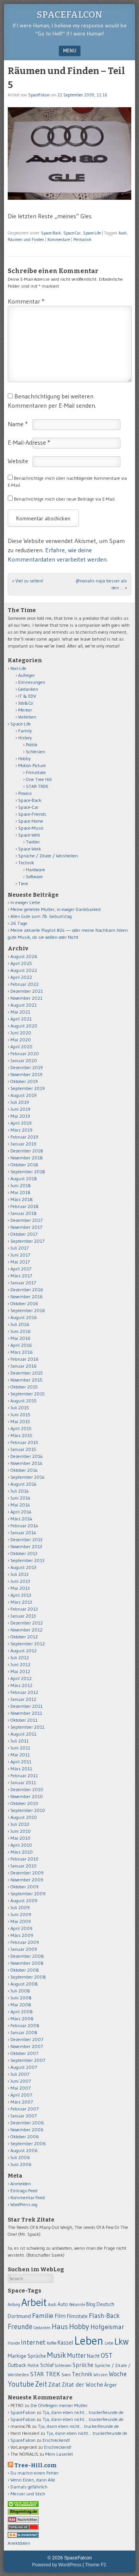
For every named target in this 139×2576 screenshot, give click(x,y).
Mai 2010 (20, 1838)
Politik (32, 745)
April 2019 (21, 1123)
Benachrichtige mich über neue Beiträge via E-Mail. (65, 499)
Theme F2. (96, 2565)
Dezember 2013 (26, 1539)
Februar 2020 (25, 1054)
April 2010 (21, 1845)
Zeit (41, 2384)
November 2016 (27, 1296)
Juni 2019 (20, 1109)
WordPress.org (24, 2204)
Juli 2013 (19, 1574)
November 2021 (26, 998)
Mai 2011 (20, 1755)
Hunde (14, 2343)
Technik (26, 863)
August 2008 (24, 1984)
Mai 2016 (20, 1338)
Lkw (121, 2342)
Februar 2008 (25, 2025)
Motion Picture (32, 765)
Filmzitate (36, 772)
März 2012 (21, 1685)
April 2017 (21, 1269)
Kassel (65, 2343)
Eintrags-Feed (24, 2191)
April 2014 (21, 1512)
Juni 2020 (21, 1033)
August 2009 (24, 1900)
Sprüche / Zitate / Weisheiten (48, 856)
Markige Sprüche (27, 2356)
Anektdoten (19, 2543)
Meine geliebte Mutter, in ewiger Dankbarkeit (56, 909)
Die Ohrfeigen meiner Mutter (59, 2405)
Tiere (23, 883)
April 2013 (21, 1595)
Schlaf (47, 2365)
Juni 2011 (20, 1748)
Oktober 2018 (24, 1165)
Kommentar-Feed (28, 2197)
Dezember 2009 (27, 1873)
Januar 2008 (24, 2032)
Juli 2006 (20, 2157)
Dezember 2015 (27, 1373)
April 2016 (21, 1345)
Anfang (14, 2304)
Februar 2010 (25, 1859)
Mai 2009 (21, 1921)
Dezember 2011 (26, 1706)
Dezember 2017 (26, 1220)
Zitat (54, 2385)
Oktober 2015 (24, 1387)
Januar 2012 (23, 1699)
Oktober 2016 (24, 1303)
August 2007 (24, 2067)
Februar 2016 (25, 1359)
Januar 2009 (24, 1949)
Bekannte (77, 2305)
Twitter (33, 842)
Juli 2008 (20, 1991)
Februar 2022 (25, 984)
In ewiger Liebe (25, 902)
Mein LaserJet (59, 2454)
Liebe (109, 2343)
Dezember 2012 (27, 1623)
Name (18, 424)
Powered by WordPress (57, 2565)
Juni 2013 (20, 1581)
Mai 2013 (20, 1588)
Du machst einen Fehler (35, 2473)
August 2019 (24, 1095)
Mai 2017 (20, 1262)
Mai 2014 (20, 1505)
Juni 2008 (21, 1998)
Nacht (93, 2356)
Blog (91, 2304)
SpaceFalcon (69, 15)
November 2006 (27, 2130)
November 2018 (27, 1158)
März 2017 (21, 1276)
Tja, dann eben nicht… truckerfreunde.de (83, 2412)
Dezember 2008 (27, 1956)
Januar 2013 (23, 1616)
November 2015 (26, 1380)
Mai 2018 (20, 1192)
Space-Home (31, 821)
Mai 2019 (20, 1116)
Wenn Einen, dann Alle (33, 2480)
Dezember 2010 (27, 1789)
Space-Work (30, 849)
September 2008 (28, 1977)
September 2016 (28, 1310)
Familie (43, 2315)
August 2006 (24, 2150)
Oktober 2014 (24, 1470)
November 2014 (26, 1463)
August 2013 (23, 1567)
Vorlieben (27, 717)
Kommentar (26, 301)
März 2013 (21, 1602)
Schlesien (36, 752)
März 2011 (21, 1769)
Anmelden (21, 2184)
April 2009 (21, 1928)
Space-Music (31, 828)
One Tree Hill (39, 779)
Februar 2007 (25, 2109)
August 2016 (24, 1317)
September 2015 (28, 1394)
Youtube (21, 2384)
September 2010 (28, 1810)
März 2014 (21, 1519)
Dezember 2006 (27, 2123)
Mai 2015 (20, 1421)
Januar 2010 (24, 1866)
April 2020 (21, 1047)
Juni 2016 (21, 1331)
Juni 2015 (20, 1415)
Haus (60, 2327)
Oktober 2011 (24, 1720)
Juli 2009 (20, 1907)
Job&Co (25, 703)
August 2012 (24, 1651)
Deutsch (105, 2304)
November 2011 (26, 1713)
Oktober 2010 (24, 1803)
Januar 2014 (23, 1533)
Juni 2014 (20, 1498)
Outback (17, 2365)
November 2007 (27, 2046)
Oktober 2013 (24, 1553)
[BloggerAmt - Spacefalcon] (23, 2536)
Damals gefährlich (29, 2487)
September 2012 (28, 1644)
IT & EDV (27, 696)
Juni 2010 (21, 1831)
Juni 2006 (21, 2164)
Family (25, 731)
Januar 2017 (23, 1283)
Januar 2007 (24, 2116)
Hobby (24, 758)
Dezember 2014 (27, 1456)
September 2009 (28, 1894)
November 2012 (26, 1630)
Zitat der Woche (82, 2385)
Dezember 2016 (27, 1290)
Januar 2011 (23, 1782)
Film (60, 2316)
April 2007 (21, 2095)
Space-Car (72, 233)
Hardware (36, 870)
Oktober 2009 (25, 1887)
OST (107, 2355)
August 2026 (24, 956)
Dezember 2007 (27, 2039)
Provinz (25, 793)
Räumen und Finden (26, 240)
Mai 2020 (21, 1040)
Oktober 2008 (25, 1970)
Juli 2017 (19, 1248)
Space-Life (92, 233)
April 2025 (21, 963)
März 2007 (22, 2102)
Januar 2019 (23, 1144)
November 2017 (26, 1227)
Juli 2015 (20, 1408)
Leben (89, 2341)
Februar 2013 (24, 1609)
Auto (63, 2304)
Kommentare (59, 240)
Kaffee (52, 2343)
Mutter (76, 2355)
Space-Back (51, 233)
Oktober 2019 (24, 1081)
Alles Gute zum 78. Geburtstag (41, 916)
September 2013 (27, 1560)
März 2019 (21, 1130)
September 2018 (28, 1172)
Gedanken (28, 689)
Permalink (82, 240)
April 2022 (21, 977)
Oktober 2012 (24, 1637)
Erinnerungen (32, 682)
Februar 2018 (25, 1206)
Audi (123, 233)
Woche (118, 2374)
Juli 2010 (20, 1824)
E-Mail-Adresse (29, 442)
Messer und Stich (28, 2494)
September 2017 (27, 1241)
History (25, 738)
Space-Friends (32, 814)
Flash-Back (104, 2316)
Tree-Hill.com (35, 2466)
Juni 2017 (20, 1255)
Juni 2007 (21, 2081)
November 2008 (27, 1963)
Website (18, 461)
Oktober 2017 (24, 1234)
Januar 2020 (24, 1060)
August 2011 (23, 1734)
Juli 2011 (19, 1741)
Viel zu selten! (28, 581)
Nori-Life (18, 668)
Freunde (20, 2327)
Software (34, 876)
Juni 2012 (20, 1664)
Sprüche (83, 2365)
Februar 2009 (25, 1942)
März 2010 (22, 1852)
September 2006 (28, 2143)
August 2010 (24, 1817)
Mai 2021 (20, 1012)
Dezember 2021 (27, 991)
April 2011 (21, 1762)
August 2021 (24, 1005)
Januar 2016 (24, 1366)
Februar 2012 (24, 1692)
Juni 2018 (21, 1185)
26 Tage (19, 923)
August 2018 (24, 1178)
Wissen (101, 2374)
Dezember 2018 (27, 1151)
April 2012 (21, 1678)
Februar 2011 (24, 1776)
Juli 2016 (20, 1324)
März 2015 (21, 1435)
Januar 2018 (24, 1213)
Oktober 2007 (24, 2053)
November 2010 (27, 1796)
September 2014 (28, 1477)
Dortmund (19, 2316)
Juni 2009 (21, 1914)
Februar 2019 (24, 1137)
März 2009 (22, 1935)
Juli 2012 (20, 1657)
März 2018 (22, 1199)
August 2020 (24, 1026)
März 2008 (22, 2018)
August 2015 (24, 1401)
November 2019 (26, 1074)
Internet (33, 2342)
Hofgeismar (107, 2327)
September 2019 (28, 1088)
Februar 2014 (24, 1526)
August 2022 (24, 970)
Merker (25, 710)
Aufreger (26, 675)
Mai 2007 (20, 2088)
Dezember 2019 (27, 1067)
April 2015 (21, 1428)
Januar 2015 (23, 1449)
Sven (66, 2375)
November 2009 (27, 1880)
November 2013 (26, 1546)
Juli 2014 (20, 1491)
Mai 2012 (20, 1671)
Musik (57, 2355)
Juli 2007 (20, 2074)
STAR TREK (37, 786)
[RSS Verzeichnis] (23, 2521)
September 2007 (28, 2060)
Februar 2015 (24, 1442)
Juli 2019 (20, 1102)
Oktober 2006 (25, 2137)
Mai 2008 (21, 2005)
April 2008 (22, 2012)
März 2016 (22, 1352)
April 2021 (21, 1019)
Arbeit (34, 2302)
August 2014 (24, 1484)
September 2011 (27, 1727)
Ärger (111, 2385)
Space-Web (29, 835)
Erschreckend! (56, 2440)
